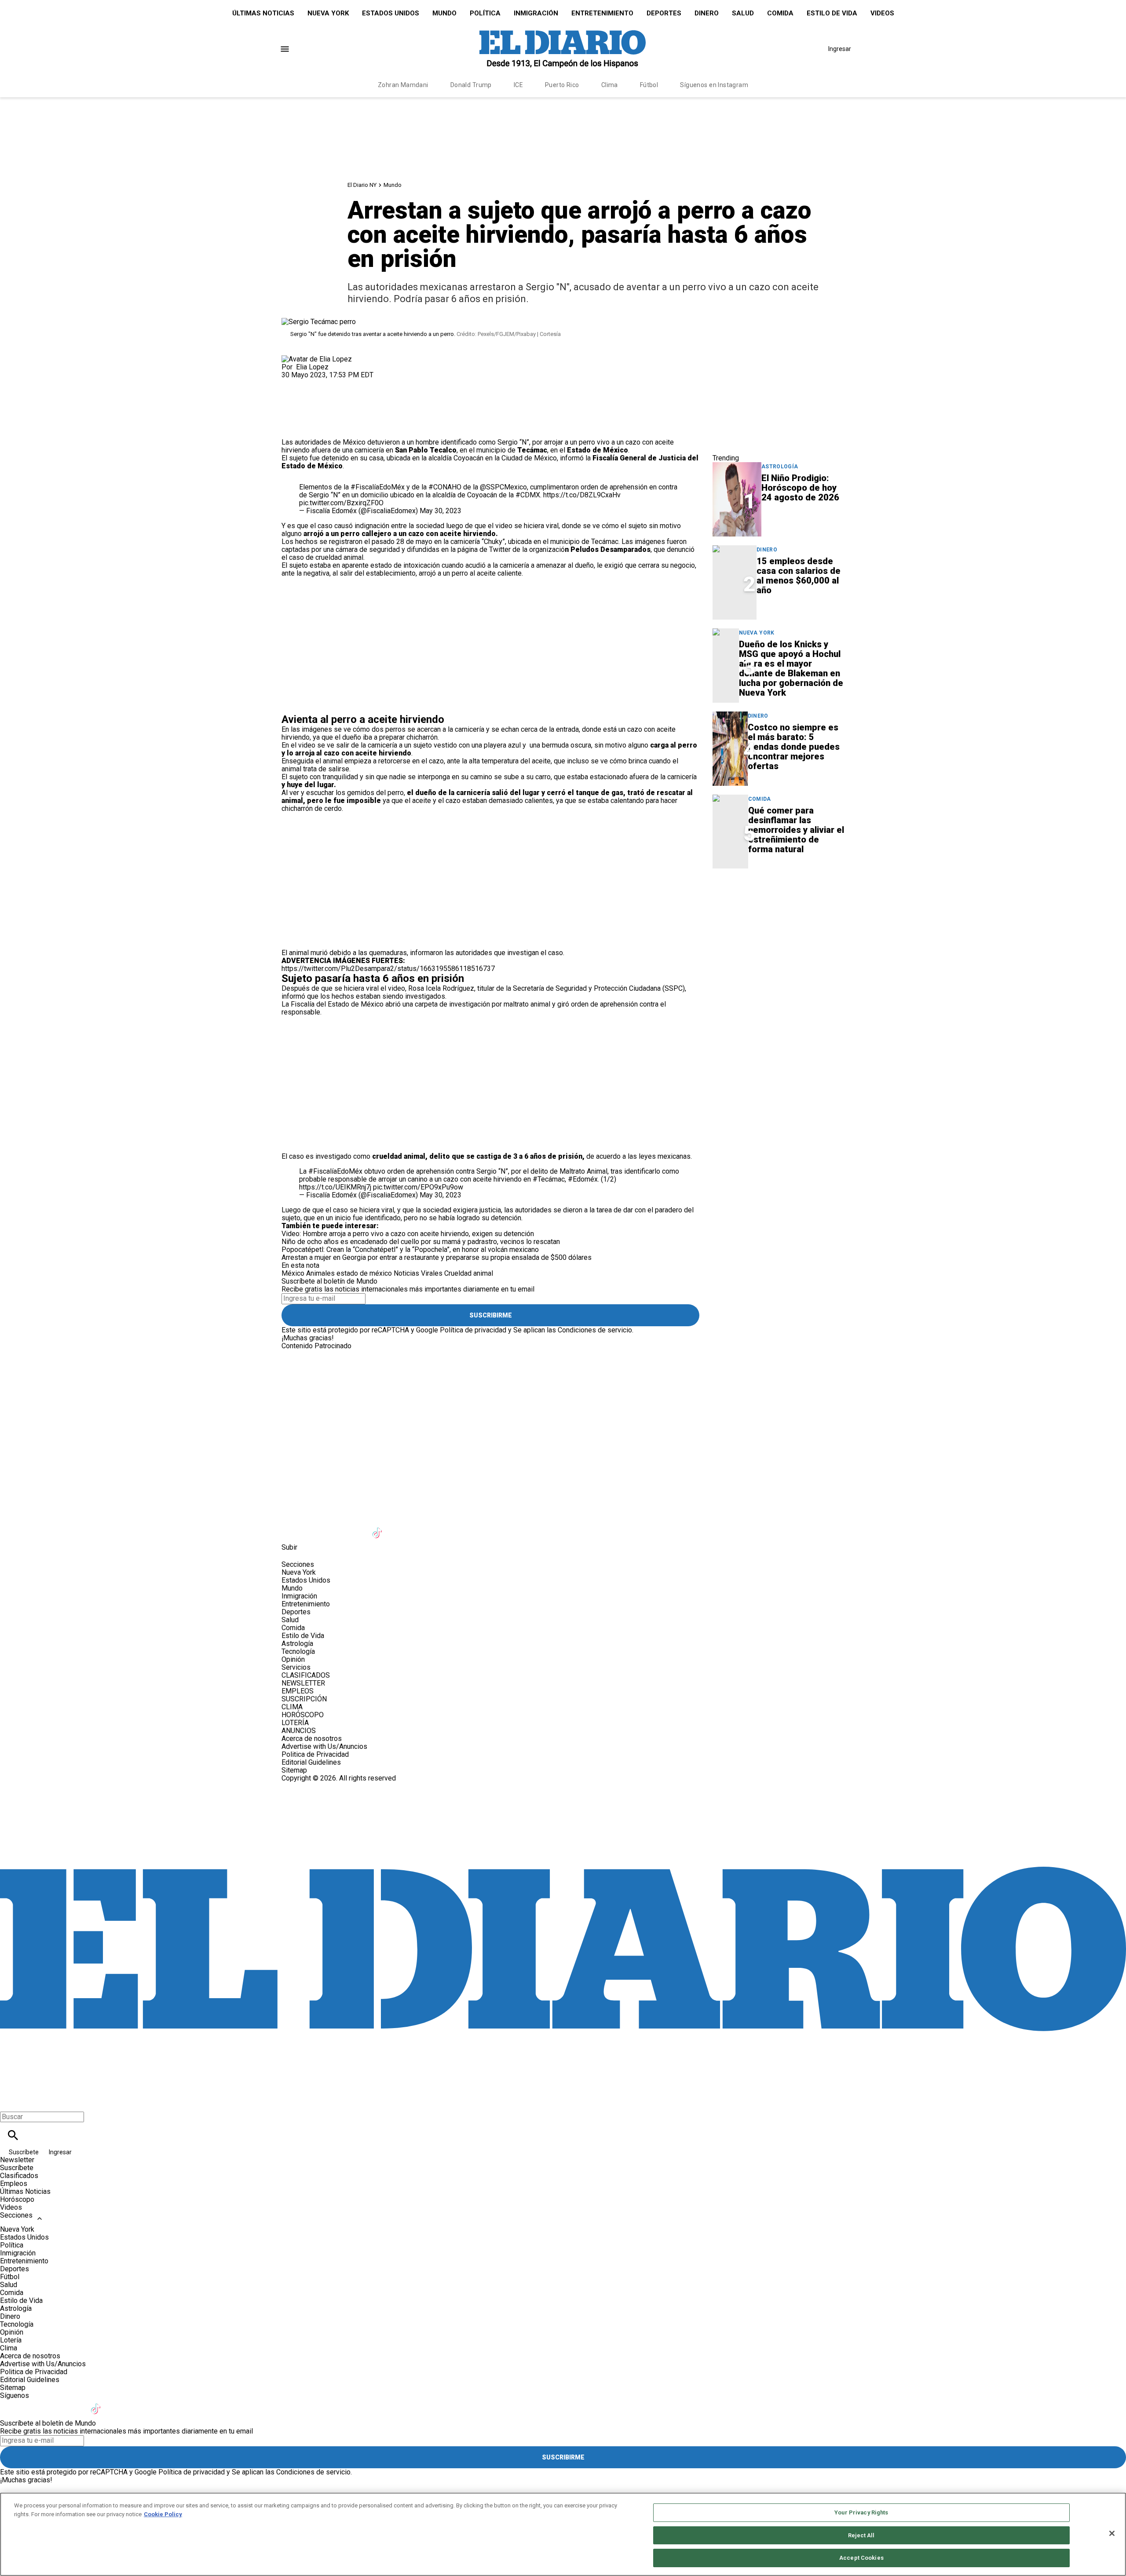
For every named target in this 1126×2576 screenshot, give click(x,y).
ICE (518, 85)
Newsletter (17, 2160)
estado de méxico (364, 1273)
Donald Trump (471, 85)
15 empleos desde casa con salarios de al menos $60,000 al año (799, 576)
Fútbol (649, 85)
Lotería (11, 2340)
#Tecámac (549, 1179)
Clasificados (19, 2176)
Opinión (293, 1659)
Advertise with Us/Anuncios (324, 1746)
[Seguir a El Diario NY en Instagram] (335, 1527)
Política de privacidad (473, 1330)
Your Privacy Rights (861, 2512)
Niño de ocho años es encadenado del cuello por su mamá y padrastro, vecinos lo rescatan (421, 1242)
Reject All (861, 2535)
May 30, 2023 (441, 511)
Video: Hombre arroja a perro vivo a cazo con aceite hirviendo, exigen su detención (409, 1234)
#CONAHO (445, 487)
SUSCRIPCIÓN (304, 1699)
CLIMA (292, 1707)
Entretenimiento (602, 13)
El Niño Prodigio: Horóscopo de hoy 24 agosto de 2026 (800, 488)
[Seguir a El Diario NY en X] (314, 1527)
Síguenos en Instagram (714, 85)
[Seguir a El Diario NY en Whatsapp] (465, 1527)
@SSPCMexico (503, 487)
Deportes (664, 13)
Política (485, 13)
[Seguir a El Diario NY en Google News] (400, 1527)
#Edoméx (583, 1179)
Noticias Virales (418, 1273)
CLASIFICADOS (306, 1675)
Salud (743, 13)
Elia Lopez (312, 367)
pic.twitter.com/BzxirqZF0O (341, 503)
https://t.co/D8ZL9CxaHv (582, 495)
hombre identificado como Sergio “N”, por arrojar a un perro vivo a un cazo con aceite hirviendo (478, 446)
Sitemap (294, 1770)
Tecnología (298, 1651)
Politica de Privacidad (315, 1754)
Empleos (14, 2184)
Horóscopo (17, 2199)
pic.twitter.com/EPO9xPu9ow (418, 1187)
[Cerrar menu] (10, 2102)
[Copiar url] (302, 409)
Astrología (780, 467)
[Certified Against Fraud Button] (313, 1786)
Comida (780, 13)
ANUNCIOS (299, 1731)
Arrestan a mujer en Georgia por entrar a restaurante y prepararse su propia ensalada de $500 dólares (437, 1257)
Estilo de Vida (832, 13)
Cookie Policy (163, 2514)
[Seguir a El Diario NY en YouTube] (357, 1527)
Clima (610, 85)
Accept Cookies (861, 2558)
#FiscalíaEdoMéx (378, 487)
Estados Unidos (391, 13)
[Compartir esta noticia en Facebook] (314, 383)
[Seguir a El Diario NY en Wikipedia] (443, 1527)
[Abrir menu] (285, 49)
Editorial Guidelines (311, 1762)
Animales (320, 1273)
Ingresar (840, 49)
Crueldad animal (469, 1273)
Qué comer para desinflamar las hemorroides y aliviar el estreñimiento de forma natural (796, 830)
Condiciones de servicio (595, 1330)
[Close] (1112, 2533)
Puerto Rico (562, 85)
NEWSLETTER (303, 1683)
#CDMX (528, 495)
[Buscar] (13, 2135)
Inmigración (536, 13)
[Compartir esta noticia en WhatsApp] (292, 383)
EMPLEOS (298, 1691)
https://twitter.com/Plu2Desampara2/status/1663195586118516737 (388, 969)
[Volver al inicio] (563, 1814)
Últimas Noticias (263, 13)
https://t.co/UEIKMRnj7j (335, 1187)
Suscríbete (24, 2152)
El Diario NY (362, 185)
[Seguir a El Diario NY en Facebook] (292, 1527)
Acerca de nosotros (312, 1739)
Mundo (444, 13)
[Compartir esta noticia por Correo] (356, 383)
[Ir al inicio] (563, 1387)
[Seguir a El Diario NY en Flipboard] (422, 1527)
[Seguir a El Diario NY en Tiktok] (378, 1527)
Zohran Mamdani (403, 85)
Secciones (16, 2215)
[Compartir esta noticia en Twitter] (335, 383)
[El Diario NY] (563, 49)
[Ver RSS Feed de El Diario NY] (485, 1527)
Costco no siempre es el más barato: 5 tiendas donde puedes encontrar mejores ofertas (794, 747)
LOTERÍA (295, 1723)
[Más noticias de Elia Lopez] (317, 359)
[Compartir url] (291, 429)
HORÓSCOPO (303, 1715)
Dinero (707, 13)
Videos (882, 13)
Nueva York (328, 13)
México (293, 1273)
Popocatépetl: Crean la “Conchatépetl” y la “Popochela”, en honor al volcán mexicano (410, 1250)
